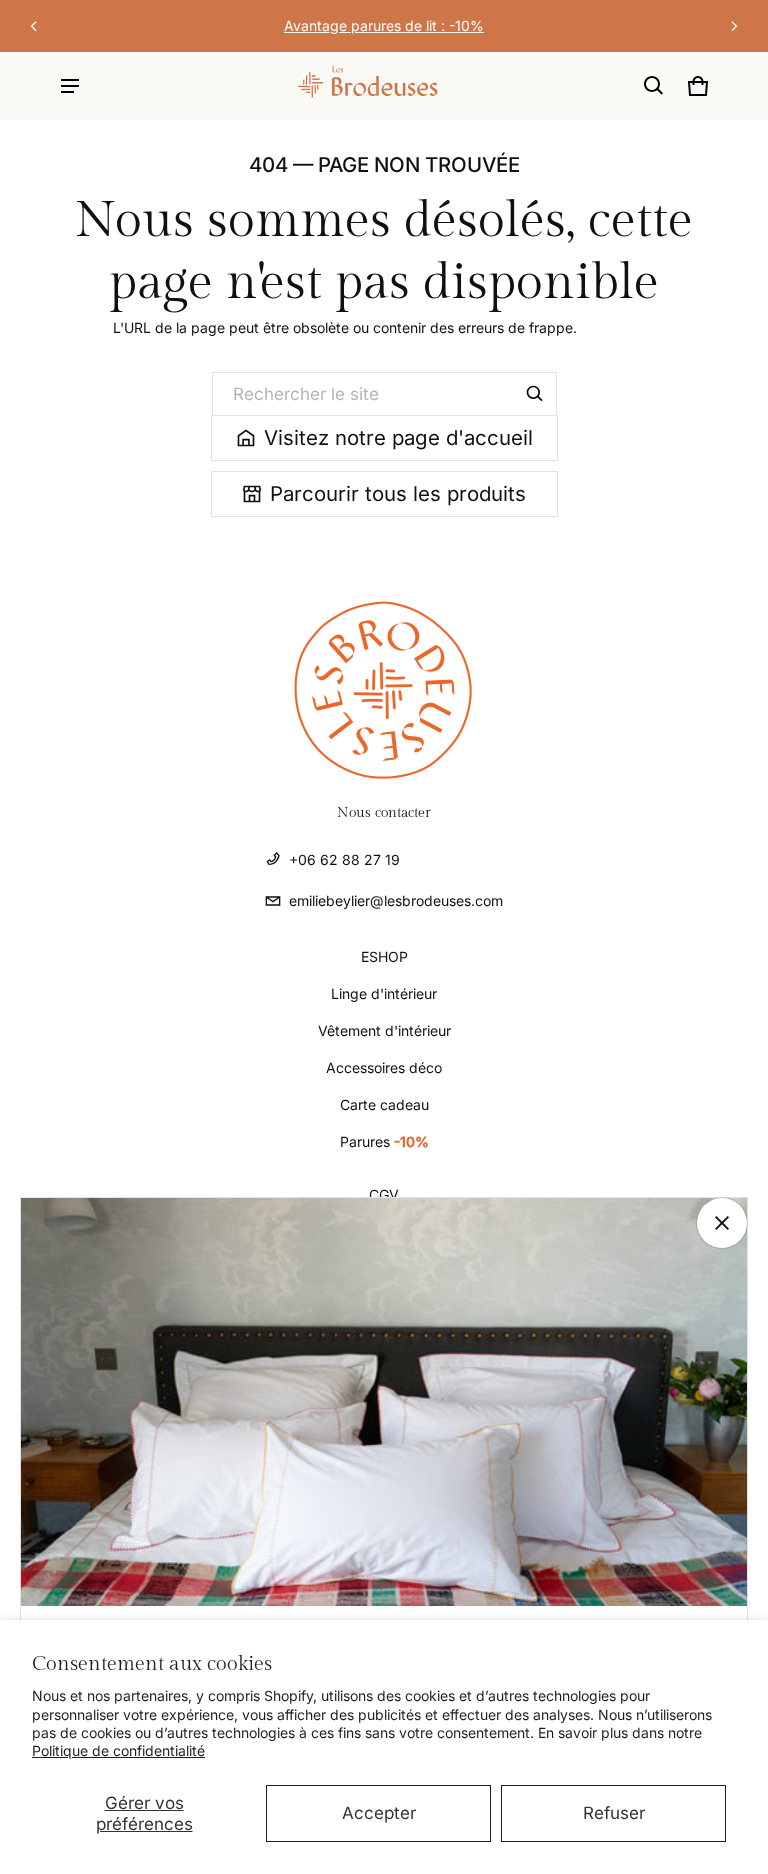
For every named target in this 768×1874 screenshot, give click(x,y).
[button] (654, 86)
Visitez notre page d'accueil (398, 437)
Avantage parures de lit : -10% (384, 25)
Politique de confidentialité (118, 1750)
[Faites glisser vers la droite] (734, 26)
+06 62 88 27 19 (344, 859)
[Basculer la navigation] (70, 86)
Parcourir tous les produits (398, 493)
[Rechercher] (535, 394)
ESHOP (384, 956)
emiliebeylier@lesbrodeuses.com (396, 900)
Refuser (614, 1813)
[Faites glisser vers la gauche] (34, 26)
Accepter (379, 1813)
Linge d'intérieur (384, 993)
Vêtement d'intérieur (384, 1030)
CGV (384, 1194)
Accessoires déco (384, 1067)
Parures (384, 1141)
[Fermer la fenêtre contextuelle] (722, 1223)
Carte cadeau (384, 1104)
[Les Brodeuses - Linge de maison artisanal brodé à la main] (321, 85)
